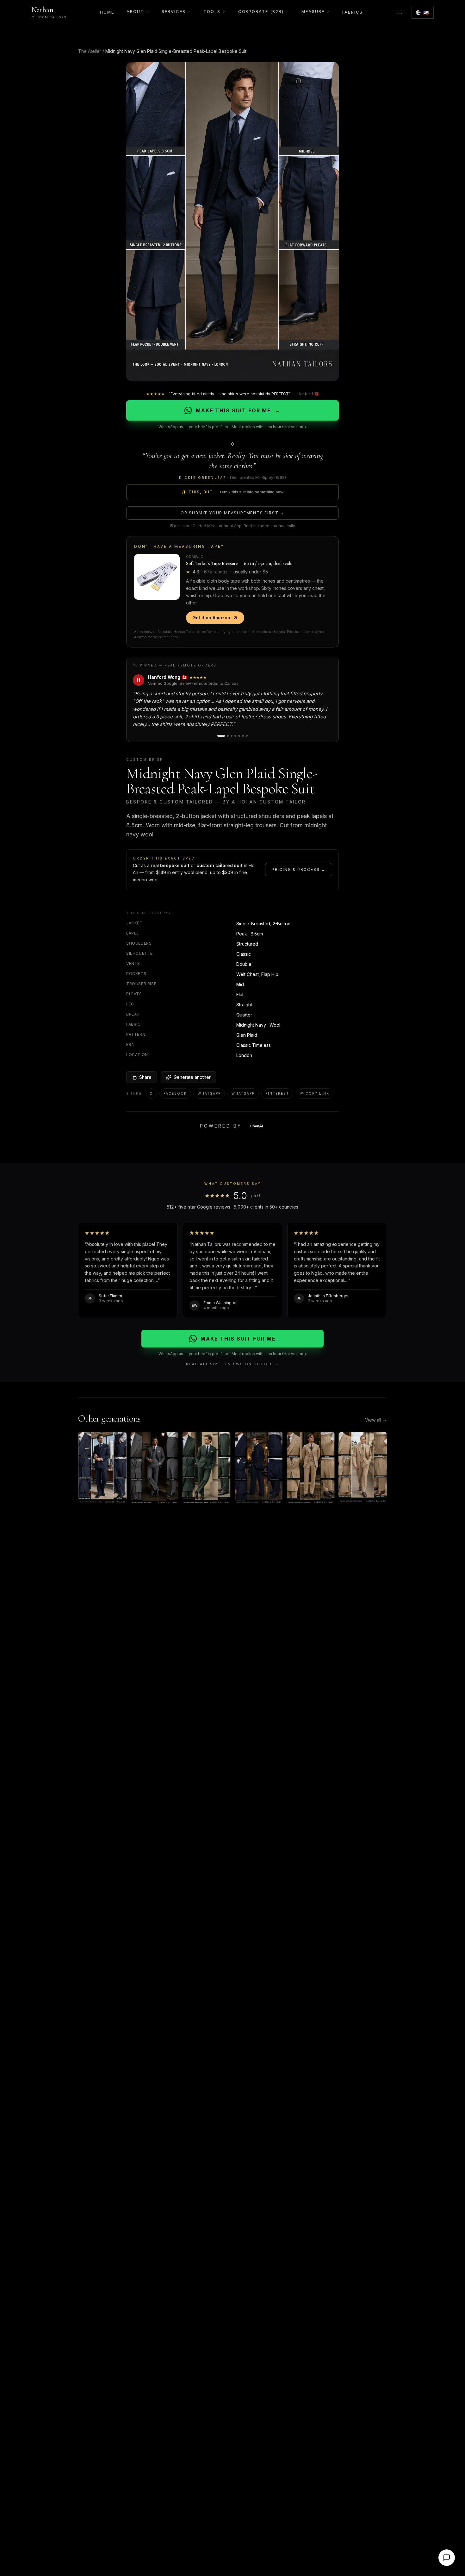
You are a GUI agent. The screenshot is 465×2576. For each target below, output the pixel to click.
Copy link (317, 1093)
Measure (313, 11)
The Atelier (90, 51)
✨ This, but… (232, 492)
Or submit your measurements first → (232, 513)
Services (174, 11)
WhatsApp (209, 1093)
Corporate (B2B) (261, 11)
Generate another (192, 1077)
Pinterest (277, 1093)
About (135, 11)
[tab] (221, 736)
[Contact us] (447, 2558)
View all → (376, 1420)
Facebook (175, 1093)
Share (145, 1077)
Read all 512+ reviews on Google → (232, 1364)
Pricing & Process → (299, 869)
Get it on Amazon (211, 618)
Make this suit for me (238, 410)
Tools (212, 11)
